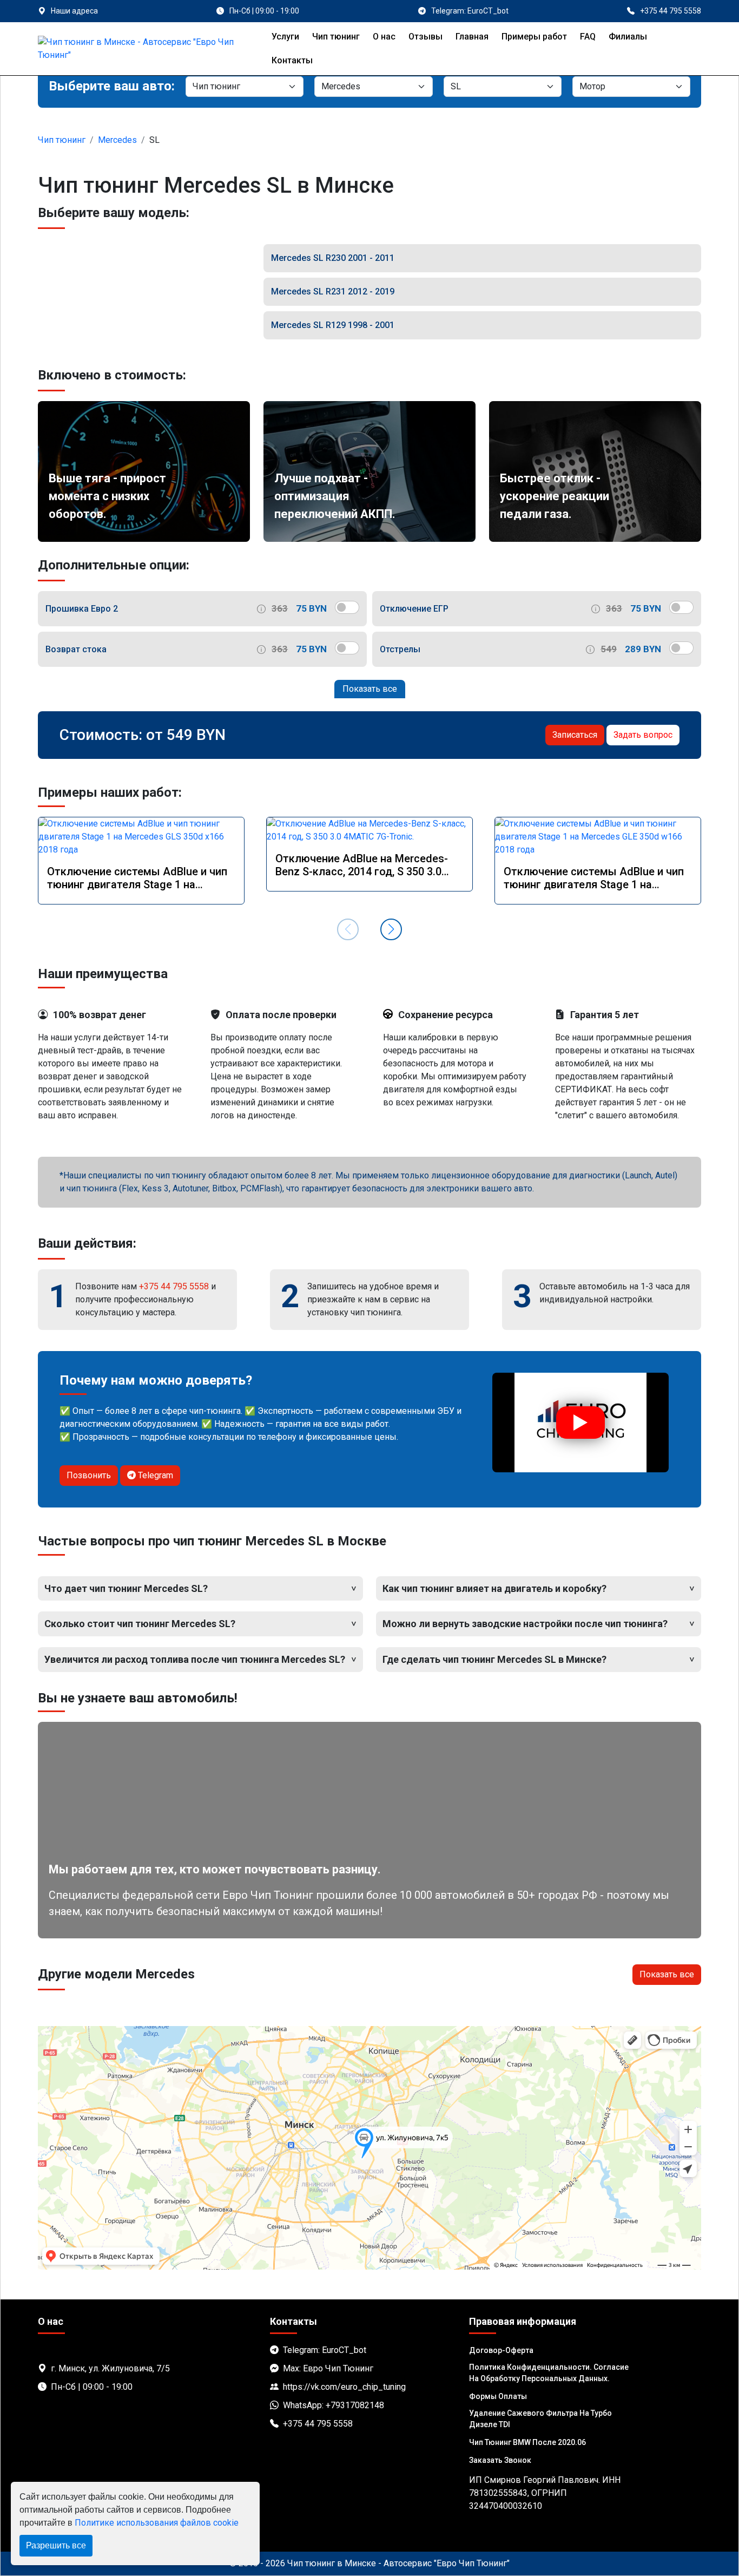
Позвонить (89, 1475)
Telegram (154, 1475)
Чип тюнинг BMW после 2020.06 (527, 2442)
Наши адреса (74, 11)
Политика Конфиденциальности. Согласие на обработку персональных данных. (549, 2373)
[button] (391, 929)
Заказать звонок (500, 2460)
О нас (384, 37)
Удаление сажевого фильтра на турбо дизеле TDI (540, 2419)
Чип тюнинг (336, 37)
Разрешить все (56, 2545)
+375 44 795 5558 (174, 1286)
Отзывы (425, 37)
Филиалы (628, 37)
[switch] (347, 607)
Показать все (370, 689)
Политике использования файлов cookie (157, 2523)
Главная (472, 37)
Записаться (575, 735)
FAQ (588, 37)
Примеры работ (534, 37)
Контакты (292, 60)
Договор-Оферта (501, 2350)
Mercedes (117, 140)
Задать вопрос (643, 735)
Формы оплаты (498, 2396)
